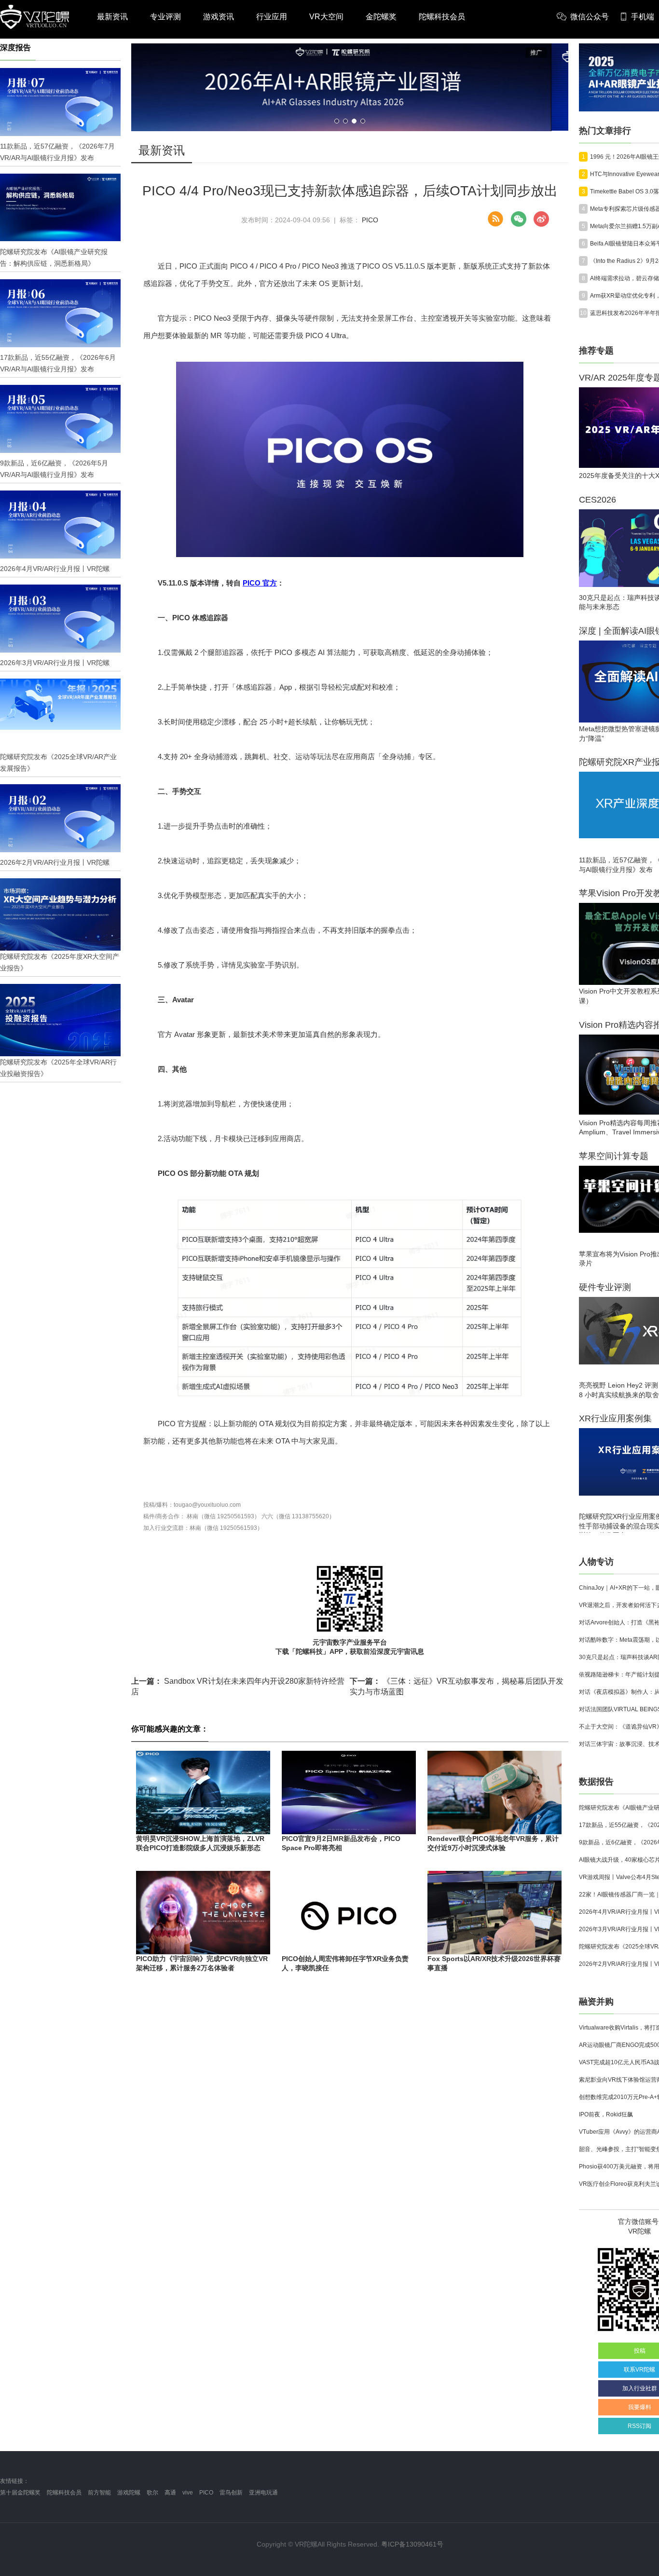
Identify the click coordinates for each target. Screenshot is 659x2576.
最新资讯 (112, 17)
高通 (170, 2493)
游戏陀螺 (129, 2493)
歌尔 (152, 2493)
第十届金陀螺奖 (20, 2493)
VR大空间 (326, 17)
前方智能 (99, 2493)
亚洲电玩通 (263, 2493)
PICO (370, 220)
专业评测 (165, 17)
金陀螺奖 (381, 17)
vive (188, 2493)
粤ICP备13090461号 (412, 2544)
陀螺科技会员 (442, 17)
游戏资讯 (219, 17)
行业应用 (272, 17)
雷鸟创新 (231, 2493)
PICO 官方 (260, 583)
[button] (337, 121)
